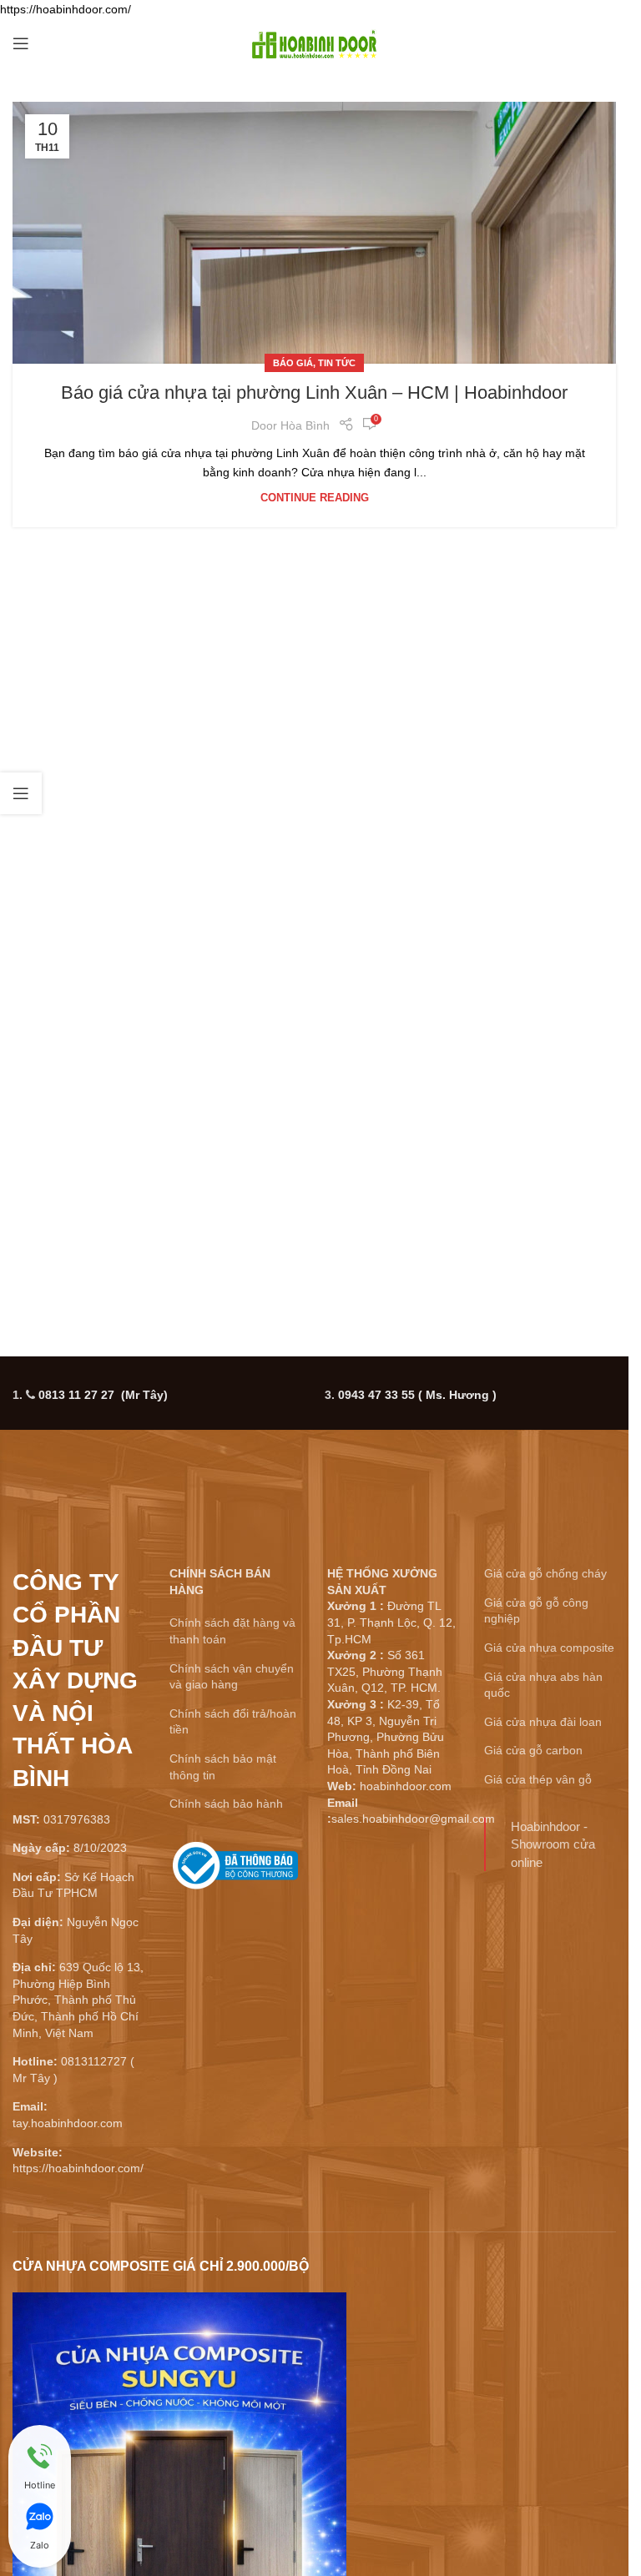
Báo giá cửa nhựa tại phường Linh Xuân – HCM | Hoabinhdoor (314, 392)
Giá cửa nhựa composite (549, 1648)
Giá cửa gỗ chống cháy (545, 1573)
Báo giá (293, 363)
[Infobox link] (235, 1872)
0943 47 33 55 (417, 1395)
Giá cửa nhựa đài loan (543, 1722)
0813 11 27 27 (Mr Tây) (103, 1395)
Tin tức (337, 363)
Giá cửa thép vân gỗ (538, 1779)
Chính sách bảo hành (226, 1804)
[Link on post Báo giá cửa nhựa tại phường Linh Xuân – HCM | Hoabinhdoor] (314, 233)
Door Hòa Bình (290, 425)
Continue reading (315, 498)
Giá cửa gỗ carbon (533, 1750)
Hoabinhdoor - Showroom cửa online (553, 1844)
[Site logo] (315, 43)
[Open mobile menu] (21, 43)
